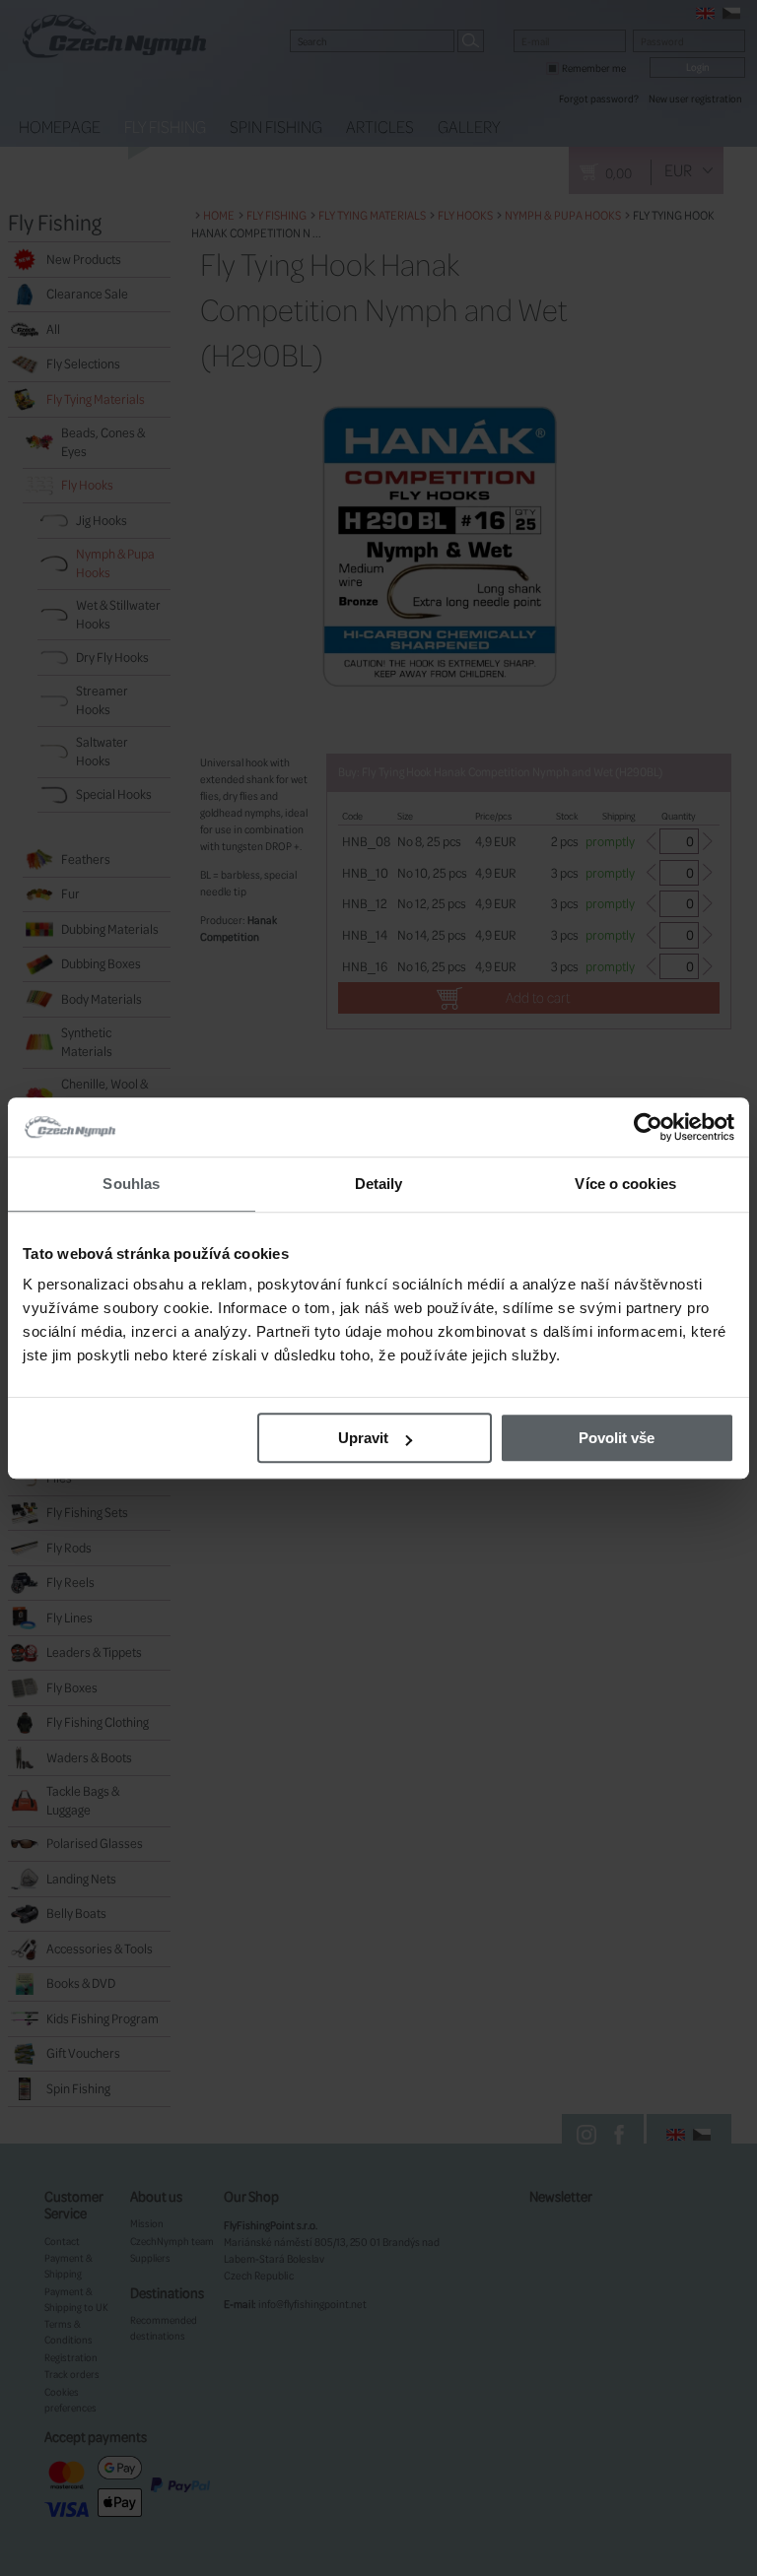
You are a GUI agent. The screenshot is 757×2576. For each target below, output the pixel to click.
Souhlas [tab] (131, 1184)
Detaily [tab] (379, 1184)
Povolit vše (617, 1438)
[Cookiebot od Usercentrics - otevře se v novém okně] (648, 1127)
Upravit (363, 1438)
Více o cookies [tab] (625, 1184)
